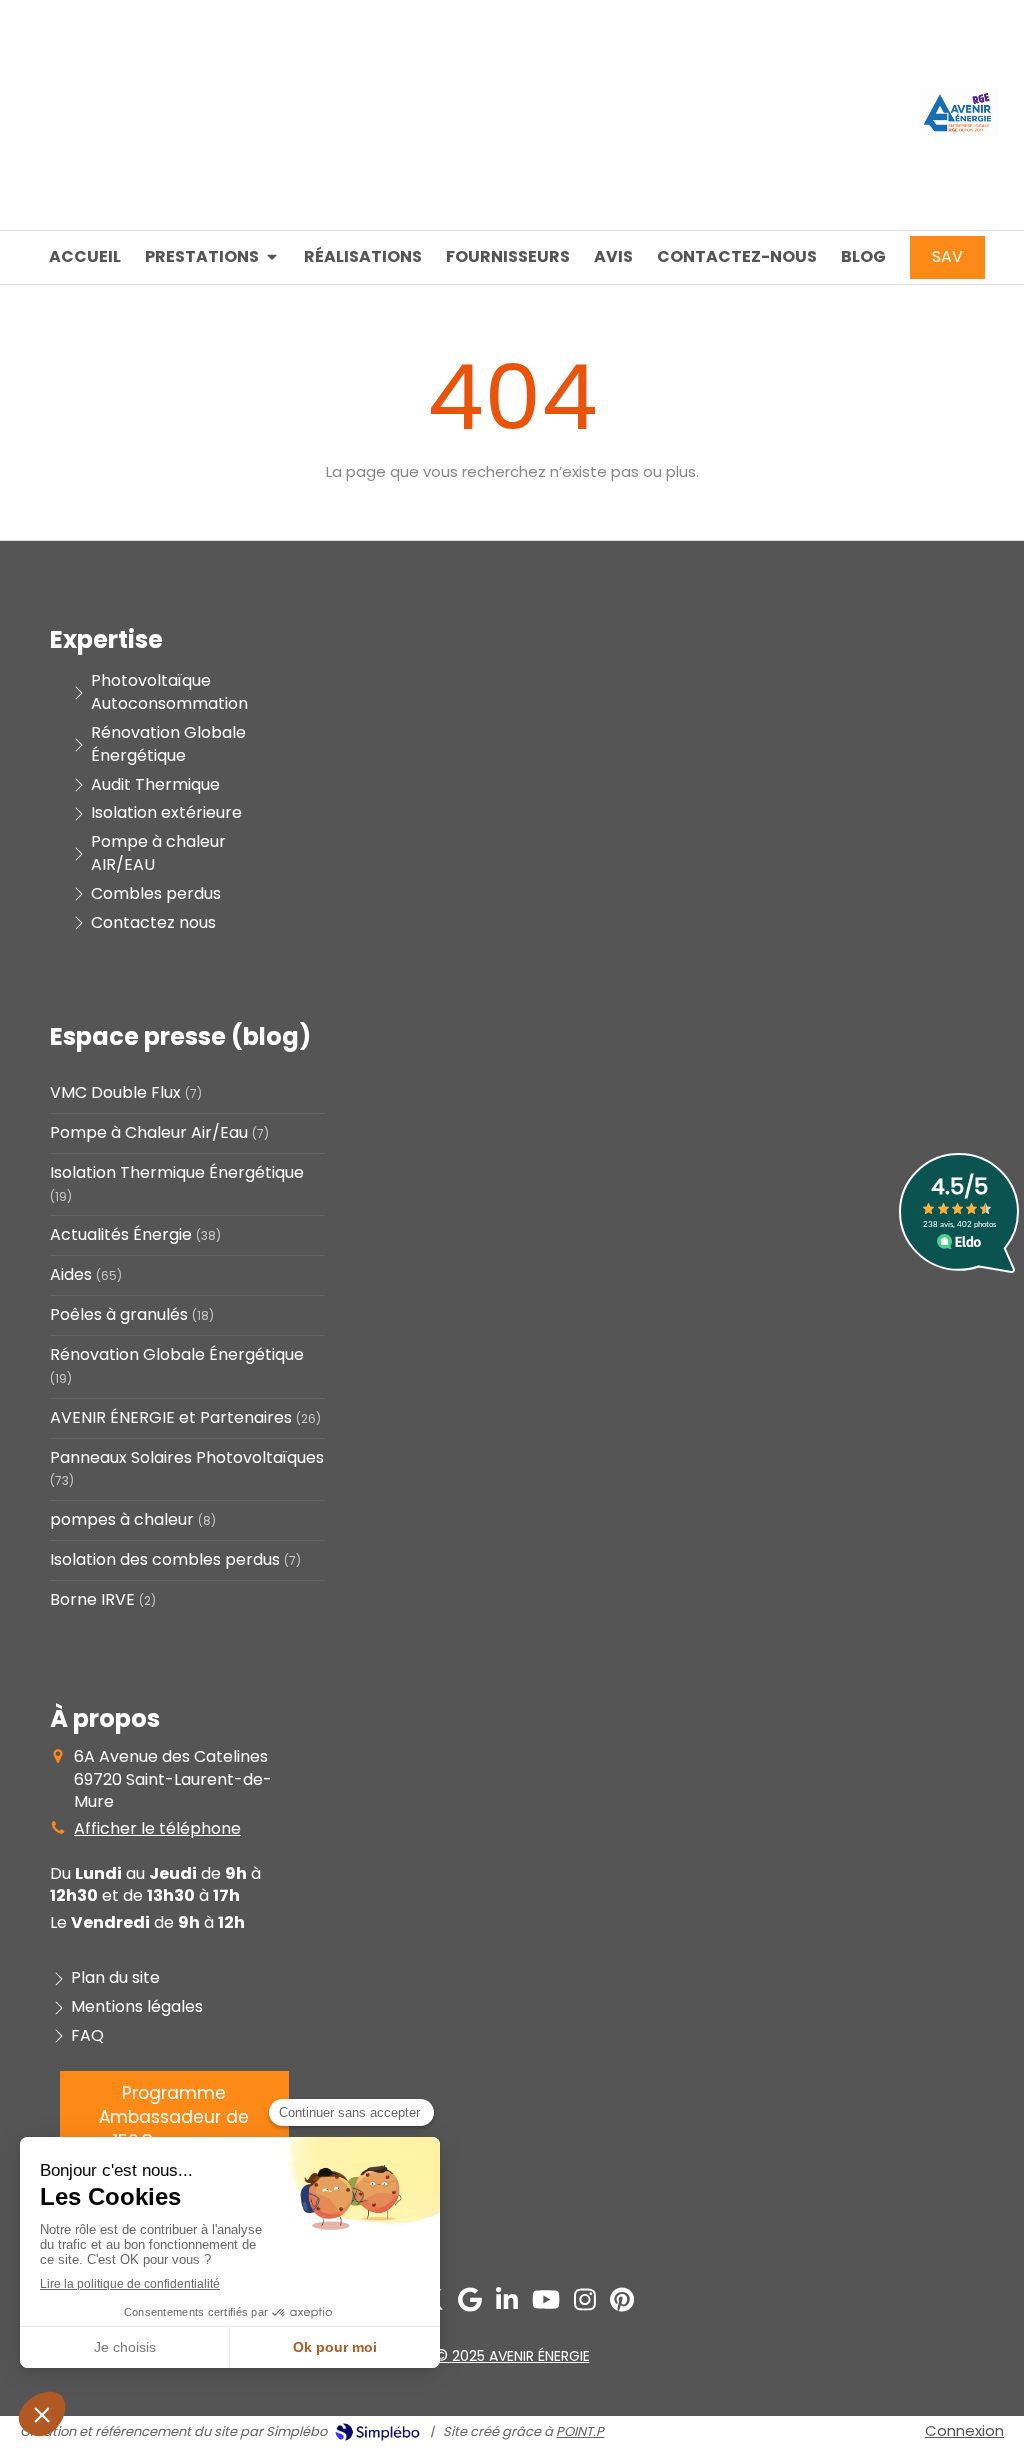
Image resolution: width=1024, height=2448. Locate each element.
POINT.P (580, 2431)
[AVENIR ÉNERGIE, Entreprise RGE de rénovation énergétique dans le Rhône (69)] (959, 130)
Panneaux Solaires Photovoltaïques (187, 1458)
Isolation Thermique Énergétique (177, 1173)
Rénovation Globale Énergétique (177, 1355)
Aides (71, 1275)
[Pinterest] (622, 2303)
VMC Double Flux (115, 1093)
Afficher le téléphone (157, 1829)
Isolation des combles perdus (165, 1560)
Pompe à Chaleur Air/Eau (149, 1133)
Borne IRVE (92, 1600)
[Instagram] (585, 2303)
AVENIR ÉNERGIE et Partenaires (171, 1418)
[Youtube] (546, 2303)
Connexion (964, 2430)
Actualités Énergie (121, 1235)
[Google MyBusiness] (470, 2303)
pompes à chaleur (122, 1520)
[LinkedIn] (507, 2303)
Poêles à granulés (119, 1315)
